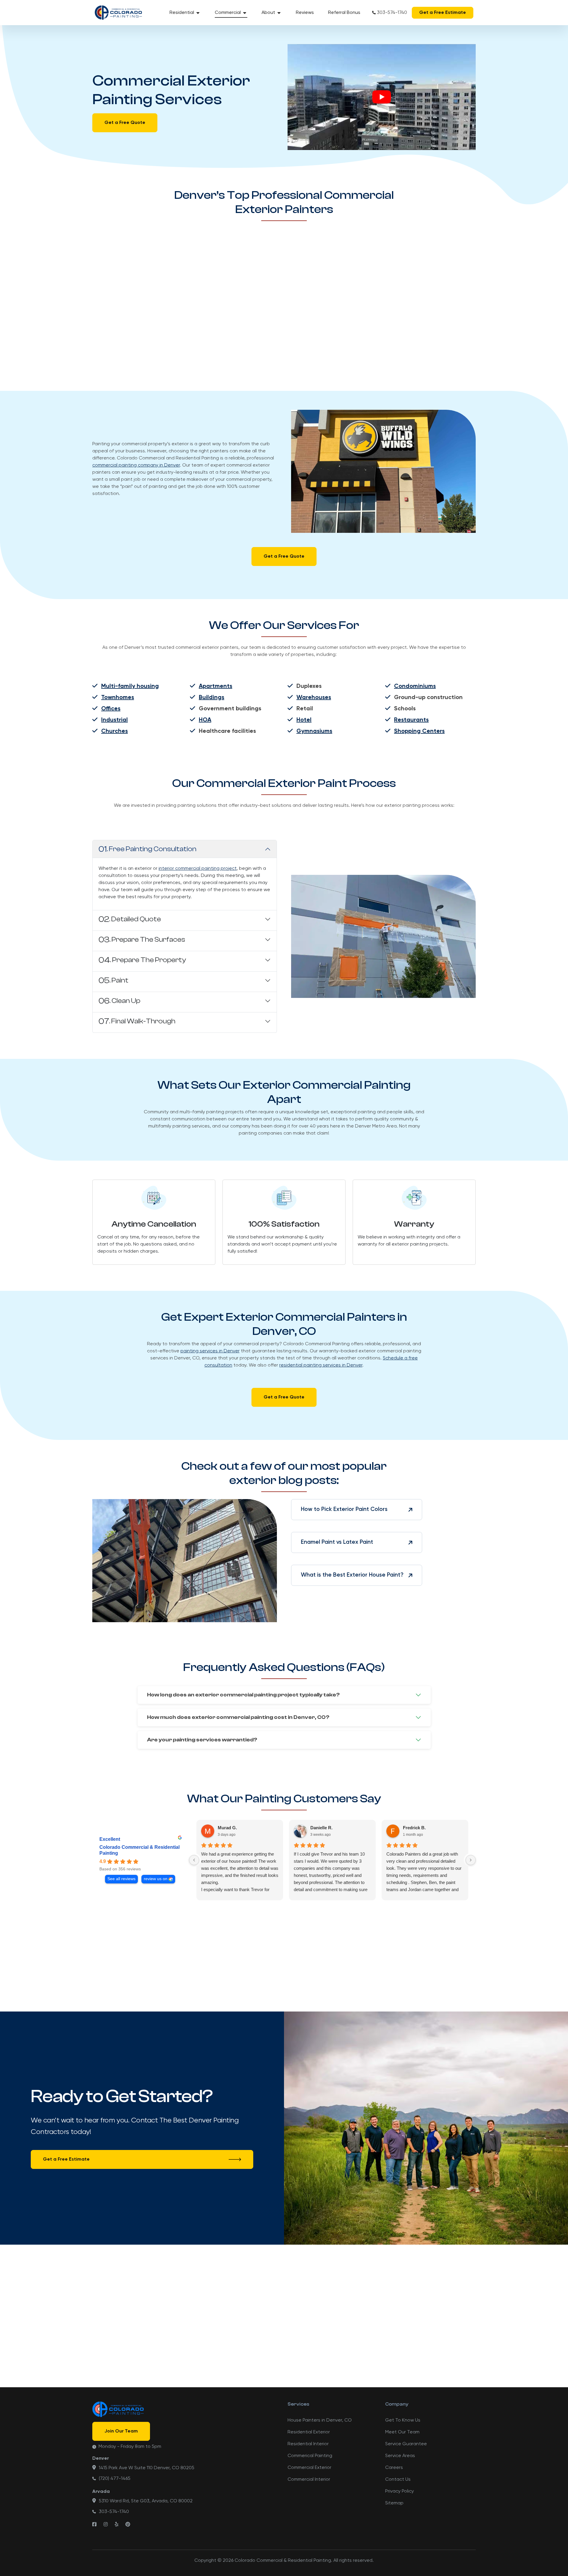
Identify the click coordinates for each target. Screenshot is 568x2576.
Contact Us (398, 2480)
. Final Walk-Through (137, 1021)
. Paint (113, 980)
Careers (394, 2468)
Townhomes (118, 698)
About (268, 13)
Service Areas (400, 2456)
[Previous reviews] (194, 1860)
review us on (156, 1879)
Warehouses (314, 698)
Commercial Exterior (309, 2468)
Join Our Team (121, 2431)
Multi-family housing (130, 686)
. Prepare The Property (142, 960)
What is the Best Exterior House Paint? (352, 1575)
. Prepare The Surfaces (142, 940)
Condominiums (415, 686)
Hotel (304, 720)
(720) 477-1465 (115, 2479)
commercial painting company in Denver (136, 465)
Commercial (228, 13)
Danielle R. (321, 1828)
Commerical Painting (310, 2456)
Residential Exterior (309, 2432)
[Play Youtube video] (382, 97)
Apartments (216, 686)
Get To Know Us (403, 2420)
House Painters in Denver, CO (320, 2420)
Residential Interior (308, 2444)
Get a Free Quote (125, 123)
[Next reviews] (471, 1860)
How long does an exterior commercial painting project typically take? (243, 1695)
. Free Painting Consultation (147, 849)
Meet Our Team (402, 2432)
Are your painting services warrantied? (202, 1740)
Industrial (114, 720)
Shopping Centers (419, 731)
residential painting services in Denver (321, 1365)
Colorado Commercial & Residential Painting (139, 1850)
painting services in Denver (210, 1351)
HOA (205, 720)
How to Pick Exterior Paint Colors (344, 1509)
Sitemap (394, 2503)
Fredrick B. (414, 1828)
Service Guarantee (406, 2444)
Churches (114, 731)
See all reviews (121, 1879)
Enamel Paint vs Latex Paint (337, 1542)
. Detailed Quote (130, 919)
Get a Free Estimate (443, 13)
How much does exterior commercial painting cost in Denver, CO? (238, 1717)
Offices (111, 709)
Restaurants (411, 720)
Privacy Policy (400, 2491)
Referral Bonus (344, 13)
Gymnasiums (314, 731)
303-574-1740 (392, 13)
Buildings (212, 698)
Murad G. (227, 1828)
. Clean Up (119, 1001)
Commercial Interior (309, 2480)
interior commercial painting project (198, 869)
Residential (182, 13)
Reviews (305, 13)
